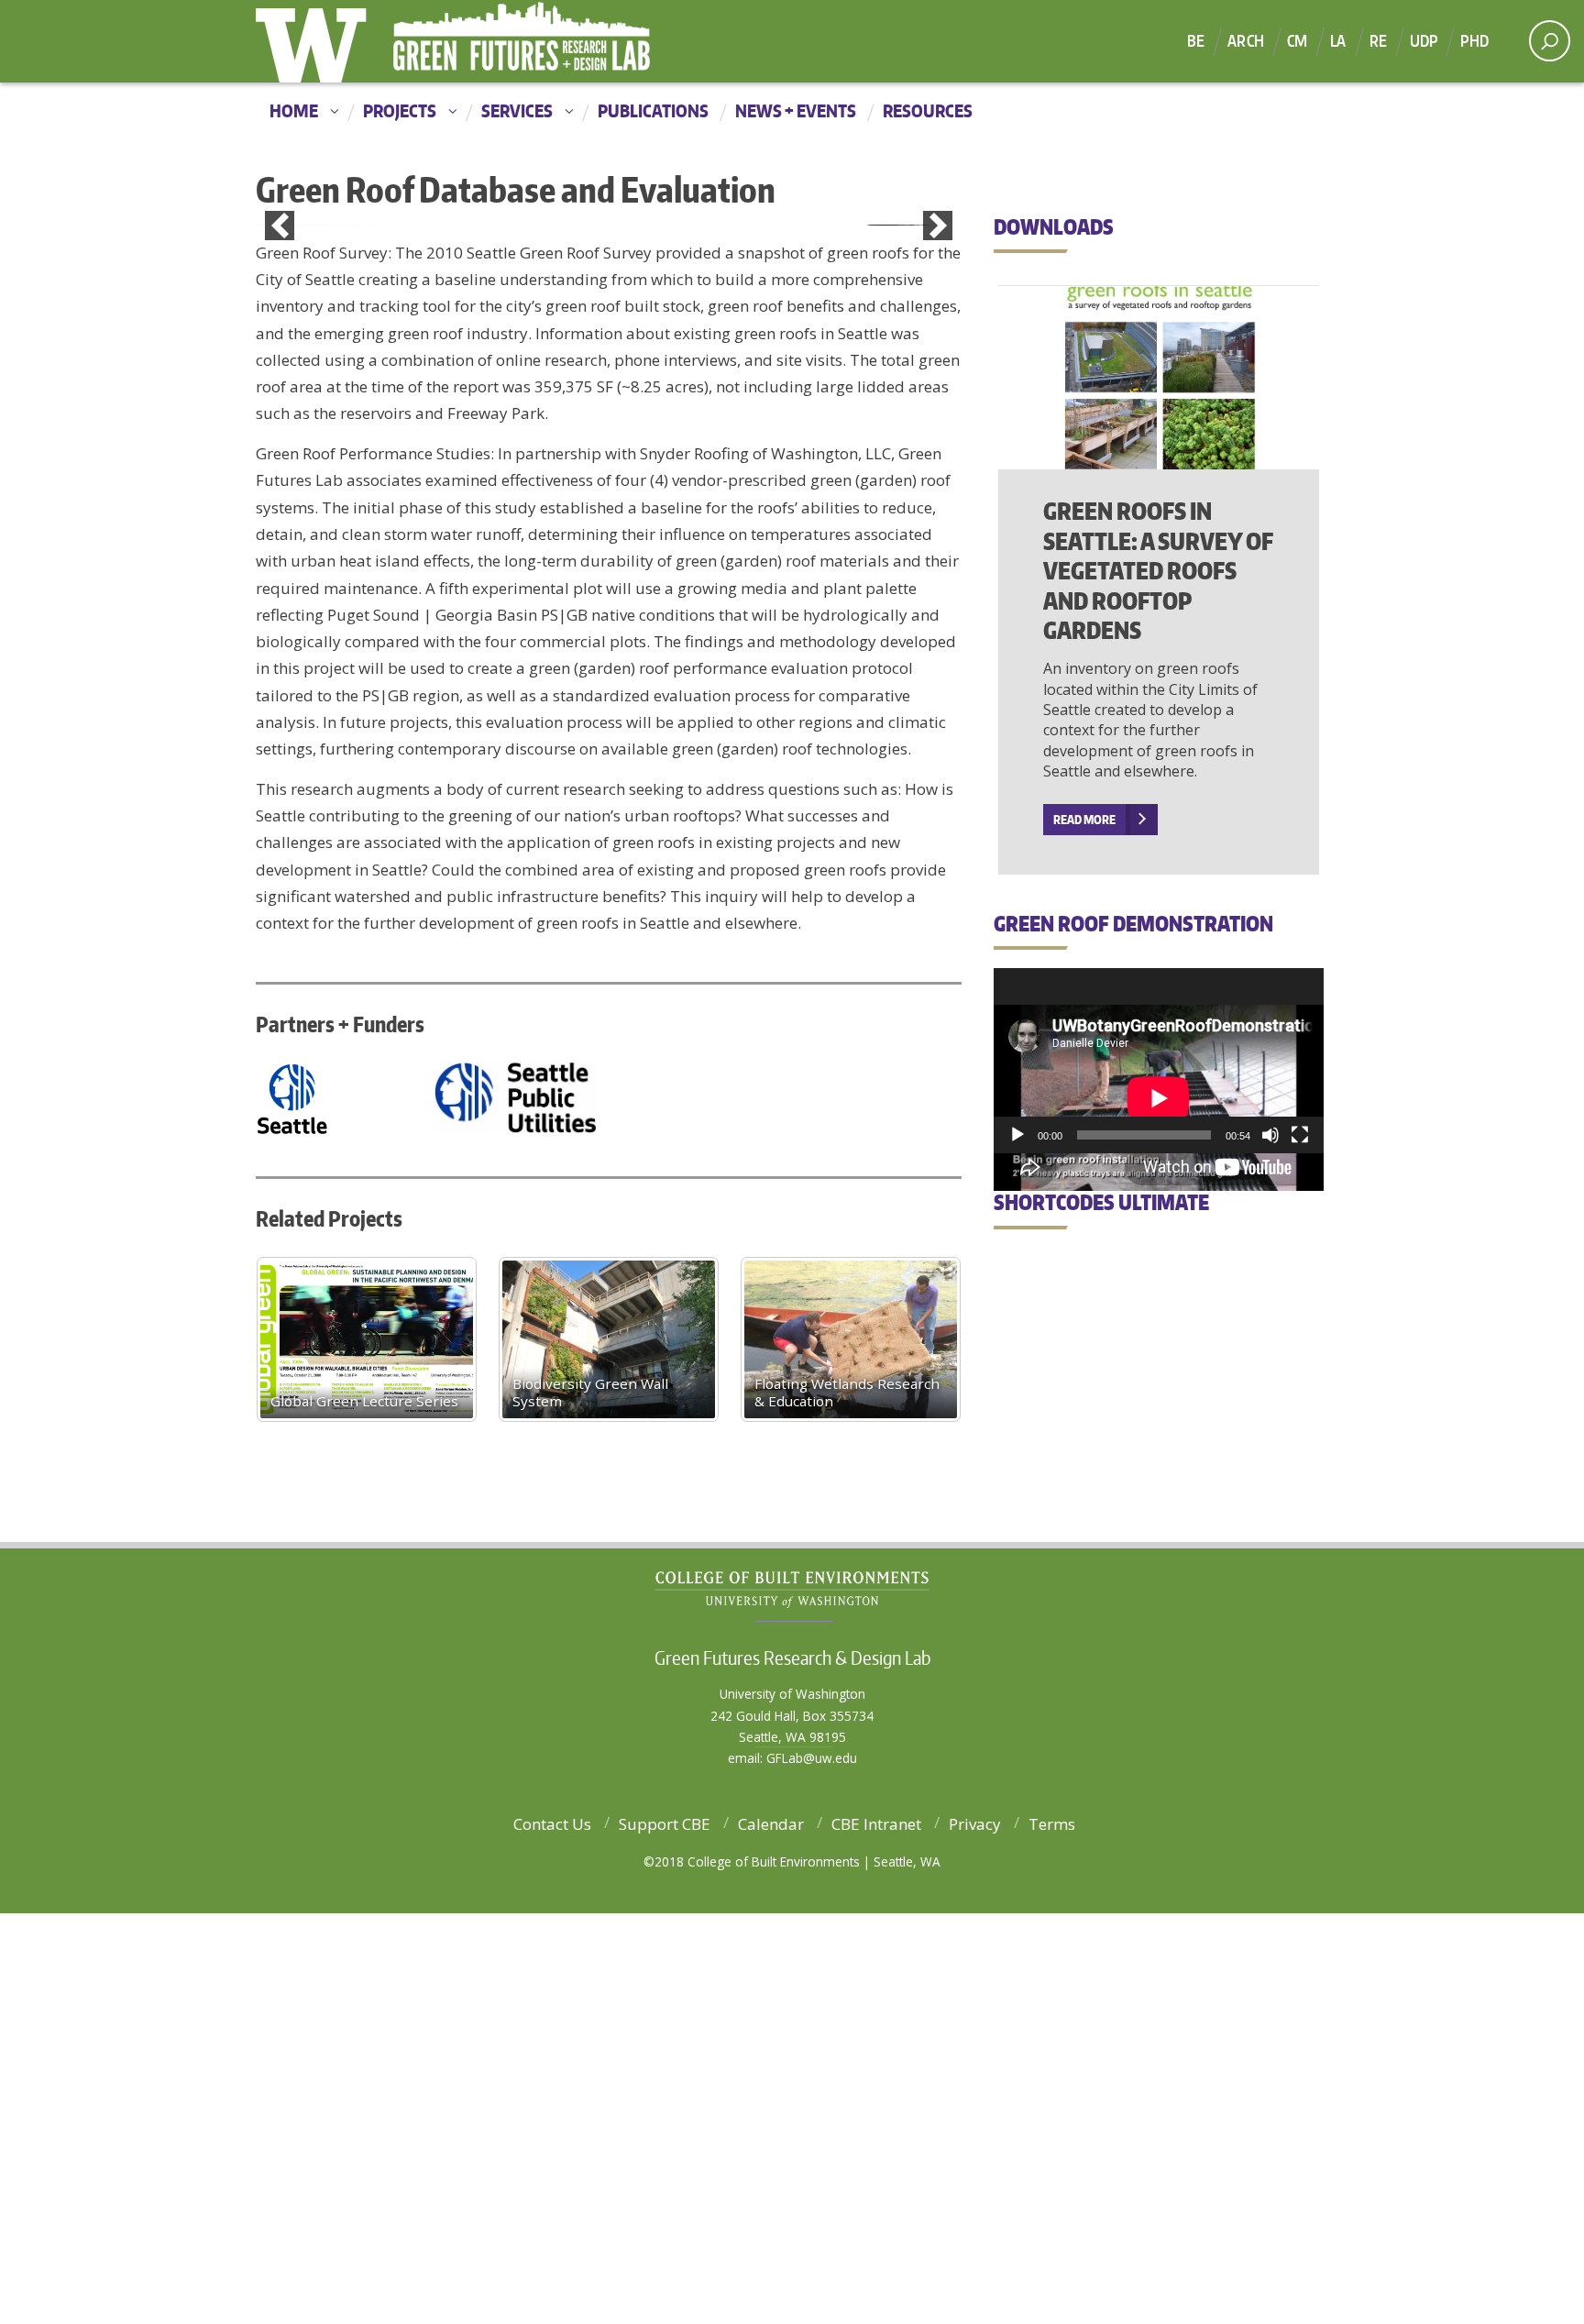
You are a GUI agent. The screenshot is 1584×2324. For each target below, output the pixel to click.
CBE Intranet (876, 2235)
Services (517, 110)
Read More (1084, 820)
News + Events (796, 110)
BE (1196, 40)
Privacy (975, 2235)
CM (1297, 40)
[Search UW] (1550, 41)
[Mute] (1270, 1135)
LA (1338, 40)
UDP (1424, 40)
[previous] (280, 431)
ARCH (1246, 40)
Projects (400, 110)
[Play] (1017, 1135)
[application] (1159, 1061)
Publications (653, 110)
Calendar (771, 2235)
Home (294, 110)
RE (1378, 40)
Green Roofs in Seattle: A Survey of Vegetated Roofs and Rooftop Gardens (1158, 570)
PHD (1474, 40)
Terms (1052, 2235)
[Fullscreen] (1300, 1135)
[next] (938, 431)
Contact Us (552, 2235)
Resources (928, 110)
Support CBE (665, 2235)
